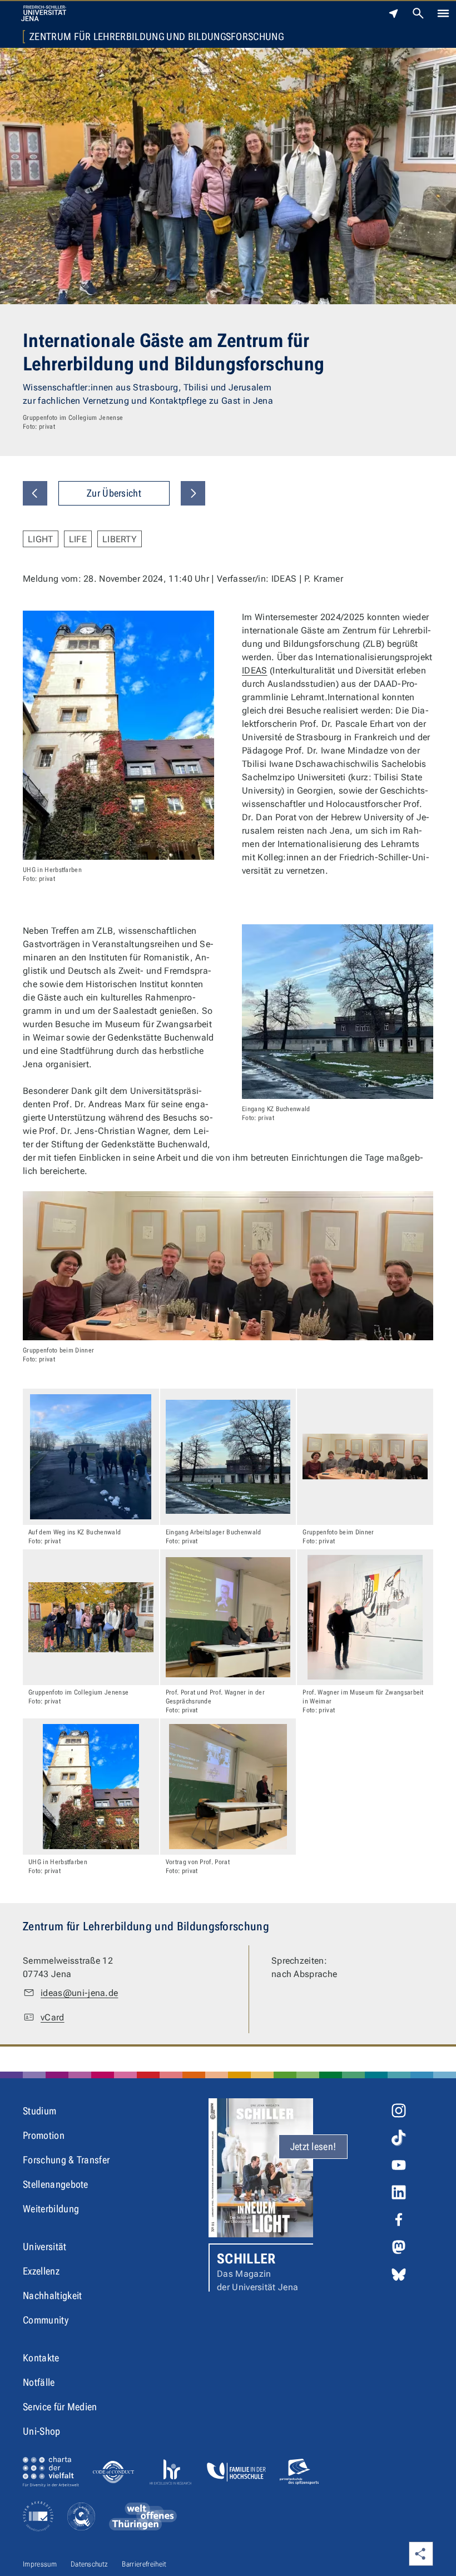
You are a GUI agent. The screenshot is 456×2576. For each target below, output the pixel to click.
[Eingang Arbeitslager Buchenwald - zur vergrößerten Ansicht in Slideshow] (228, 1457)
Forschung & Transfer (66, 2160)
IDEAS (255, 670)
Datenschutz (90, 2564)
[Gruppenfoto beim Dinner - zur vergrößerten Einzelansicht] (228, 1266)
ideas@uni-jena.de (79, 1993)
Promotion (44, 2135)
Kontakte (41, 2358)
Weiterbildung (51, 2209)
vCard (53, 2017)
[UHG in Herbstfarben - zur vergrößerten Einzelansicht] (118, 735)
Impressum (40, 2564)
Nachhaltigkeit (52, 2295)
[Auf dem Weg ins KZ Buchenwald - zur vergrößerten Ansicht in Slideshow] (91, 1457)
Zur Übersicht (114, 493)
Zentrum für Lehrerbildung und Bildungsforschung (157, 37)
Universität (45, 2246)
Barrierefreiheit (144, 2564)
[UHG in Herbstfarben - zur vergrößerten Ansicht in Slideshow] (91, 1787)
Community (46, 2320)
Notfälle (39, 2382)
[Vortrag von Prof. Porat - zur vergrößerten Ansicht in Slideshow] (228, 1787)
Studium (39, 2111)
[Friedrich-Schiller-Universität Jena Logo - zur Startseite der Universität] (44, 13)
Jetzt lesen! (313, 2146)
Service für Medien (60, 2407)
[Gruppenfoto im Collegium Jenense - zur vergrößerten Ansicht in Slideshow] (91, 1618)
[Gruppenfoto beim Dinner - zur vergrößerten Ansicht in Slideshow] (365, 1457)
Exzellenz (41, 2271)
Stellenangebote (56, 2184)
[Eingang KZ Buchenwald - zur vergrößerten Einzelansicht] (338, 1012)
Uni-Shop (42, 2431)
